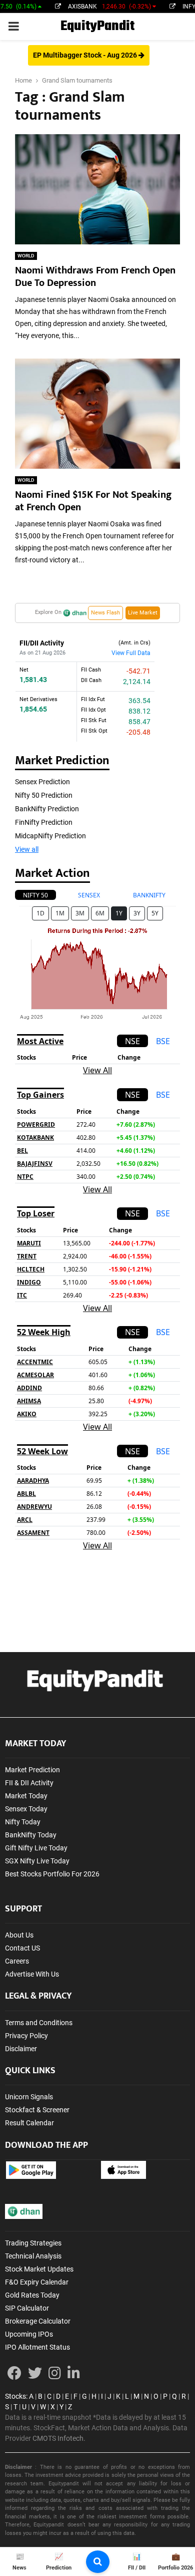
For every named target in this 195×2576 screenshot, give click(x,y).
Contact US (22, 1948)
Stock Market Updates (39, 2269)
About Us (19, 1935)
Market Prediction (32, 1770)
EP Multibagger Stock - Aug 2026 (86, 55)
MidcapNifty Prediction (50, 836)
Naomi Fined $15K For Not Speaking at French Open (93, 501)
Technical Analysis (33, 2256)
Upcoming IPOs (29, 2334)
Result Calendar (29, 2123)
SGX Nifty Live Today (37, 1861)
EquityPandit (97, 26)
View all (27, 849)
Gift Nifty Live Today (36, 1848)
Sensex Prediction (42, 782)
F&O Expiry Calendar (37, 2282)
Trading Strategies (33, 2243)
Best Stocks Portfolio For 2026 (52, 1874)
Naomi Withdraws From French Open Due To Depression (95, 277)
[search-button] (98, 2562)
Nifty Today (23, 1822)
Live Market (143, 613)
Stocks (15, 2396)
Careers (17, 1961)
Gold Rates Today (32, 2295)
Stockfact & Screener (37, 2110)
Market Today (26, 1796)
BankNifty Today (31, 1835)
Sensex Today (26, 1809)
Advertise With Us (32, 1974)
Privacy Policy (26, 2036)
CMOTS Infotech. (59, 2438)
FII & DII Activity (29, 1783)
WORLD (26, 256)
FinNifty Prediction (44, 822)
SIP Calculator (27, 2308)
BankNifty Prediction (47, 809)
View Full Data (131, 653)
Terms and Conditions (39, 2023)
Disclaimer (21, 2049)
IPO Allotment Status (37, 2347)
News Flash (105, 613)
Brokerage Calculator (38, 2321)
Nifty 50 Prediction (44, 795)
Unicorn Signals (29, 2097)
